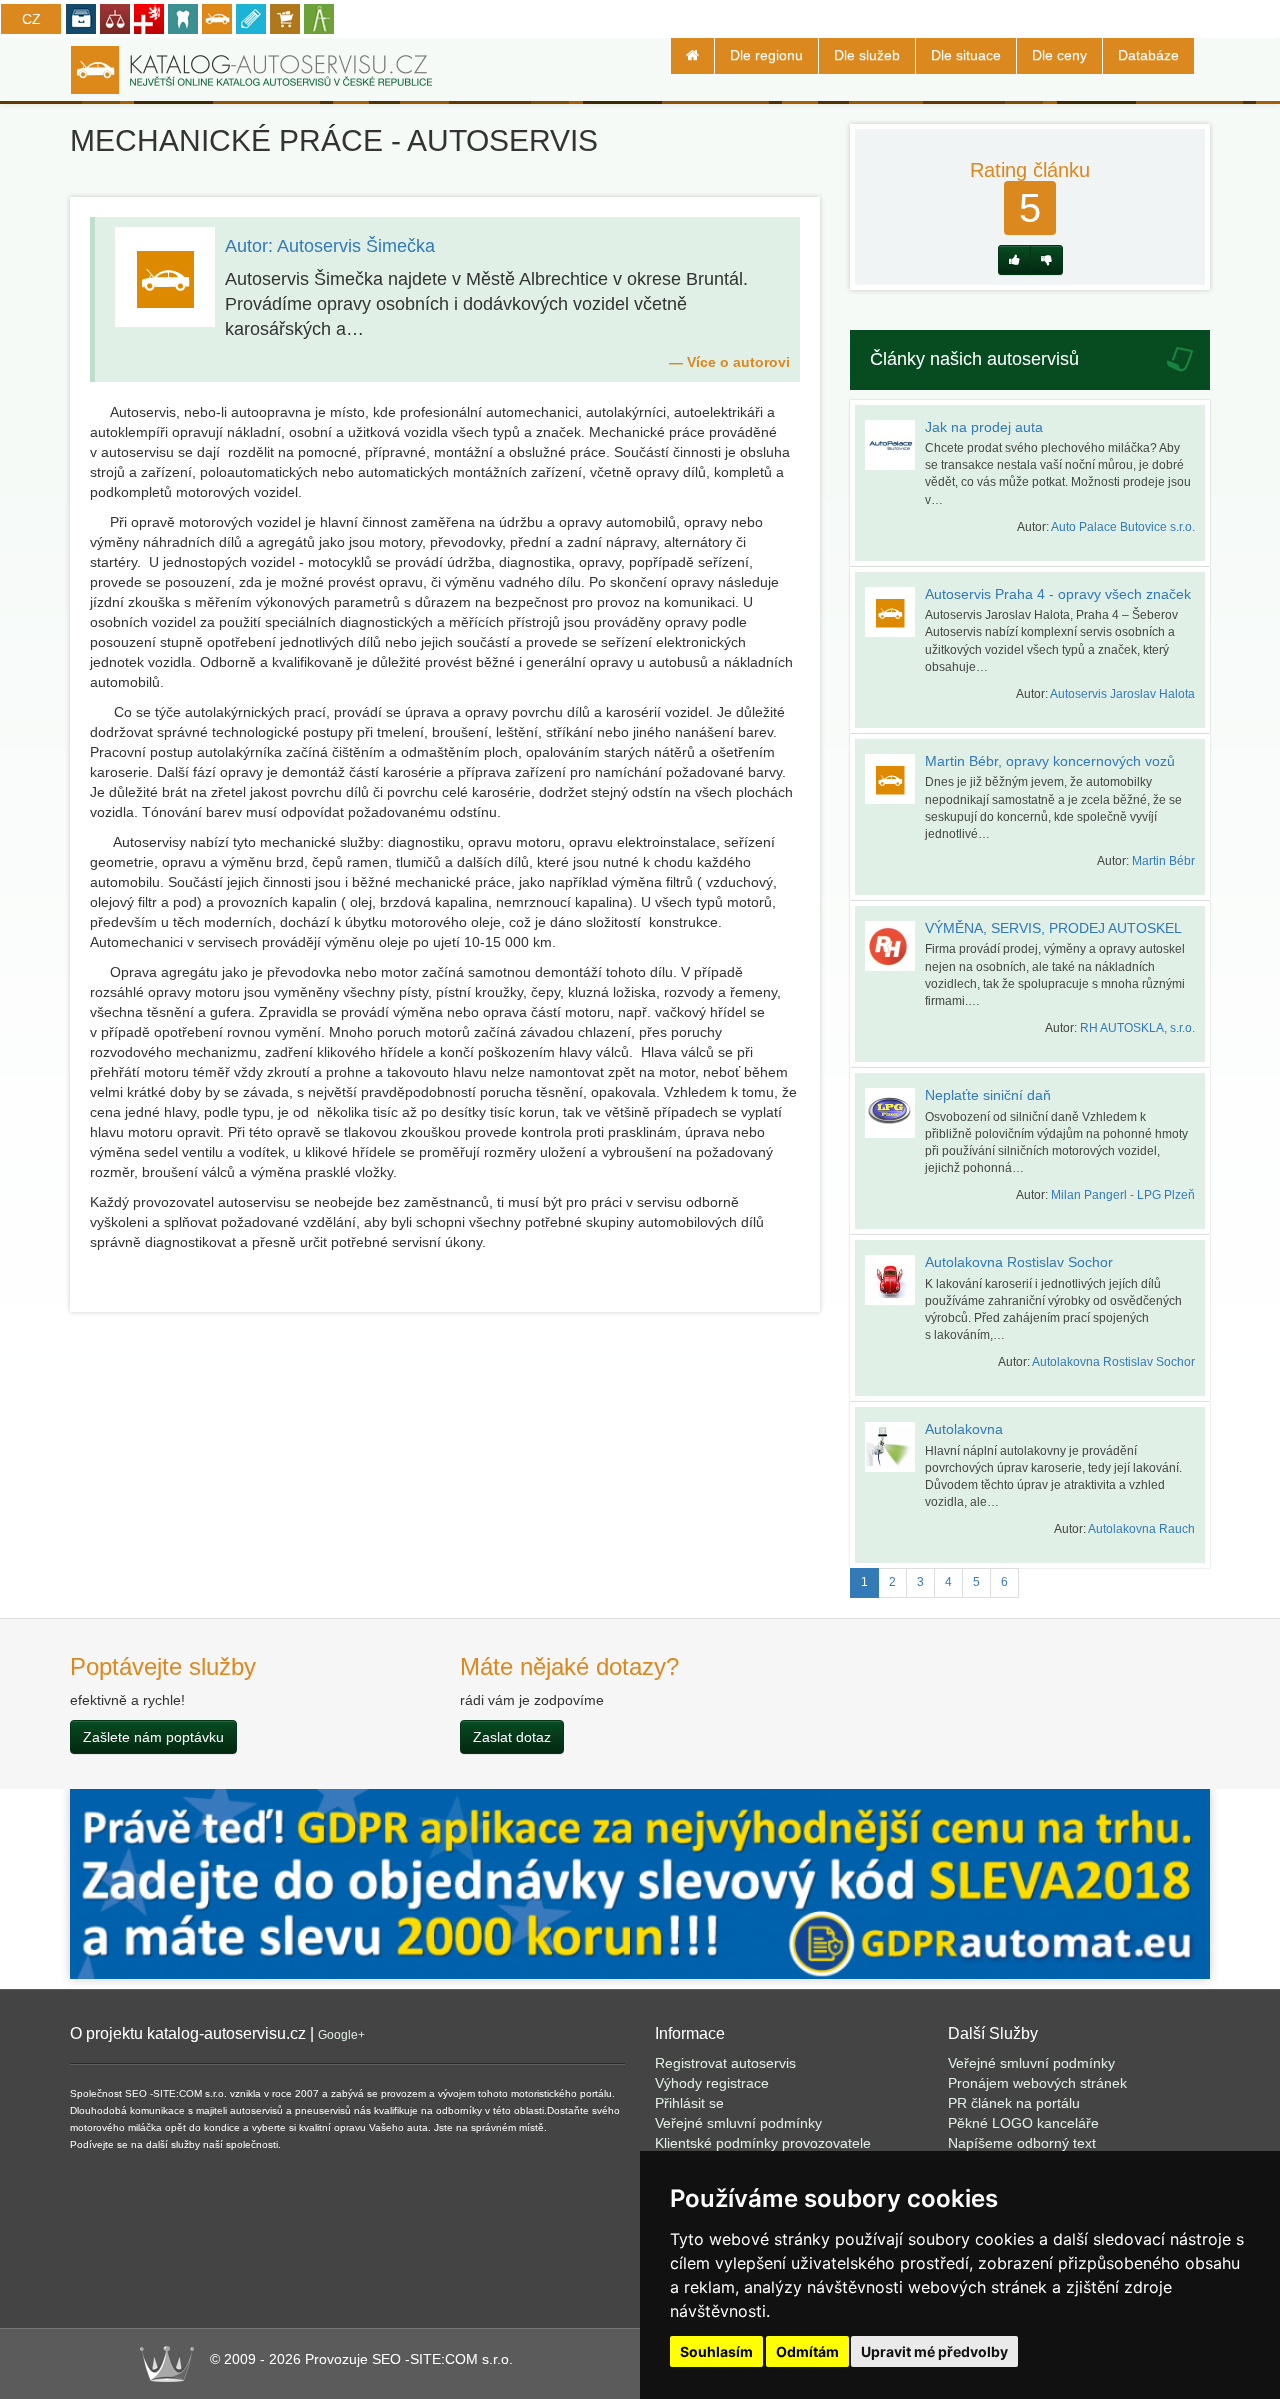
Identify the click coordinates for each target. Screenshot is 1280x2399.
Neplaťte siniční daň (988, 1095)
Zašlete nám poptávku (153, 1737)
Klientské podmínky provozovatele (763, 2143)
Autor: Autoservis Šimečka (330, 246)
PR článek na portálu (1014, 2103)
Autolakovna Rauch (1141, 1529)
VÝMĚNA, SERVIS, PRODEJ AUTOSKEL (1053, 928)
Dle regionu (766, 55)
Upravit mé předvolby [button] (934, 2351)
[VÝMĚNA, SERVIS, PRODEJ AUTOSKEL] (895, 946)
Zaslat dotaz (512, 1737)
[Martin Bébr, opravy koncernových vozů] (895, 779)
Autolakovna (964, 1429)
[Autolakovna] (895, 1447)
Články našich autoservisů (974, 359)
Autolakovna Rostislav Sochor (1019, 1262)
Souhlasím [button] (716, 2351)
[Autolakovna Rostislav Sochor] (895, 1280)
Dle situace (966, 55)
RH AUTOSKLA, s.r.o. (1137, 1028)
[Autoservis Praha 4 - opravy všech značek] (895, 612)
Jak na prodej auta (984, 427)
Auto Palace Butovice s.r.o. (1123, 527)
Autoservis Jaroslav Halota (1122, 694)
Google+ (341, 2035)
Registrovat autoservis (725, 2063)
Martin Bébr (1163, 861)
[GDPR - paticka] (640, 1883)
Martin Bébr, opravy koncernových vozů (1050, 761)
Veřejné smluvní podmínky (738, 2123)
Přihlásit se (689, 2103)
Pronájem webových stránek (1037, 2083)
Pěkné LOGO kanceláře (1023, 2123)
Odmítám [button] (807, 2351)
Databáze (1148, 55)
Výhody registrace (712, 2083)
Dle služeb (867, 55)
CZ (31, 19)
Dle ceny (1059, 55)
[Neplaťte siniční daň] (895, 1113)
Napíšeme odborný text (1022, 2143)
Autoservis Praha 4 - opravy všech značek (1058, 594)
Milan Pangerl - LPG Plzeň (1123, 1195)
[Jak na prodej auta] (895, 445)
